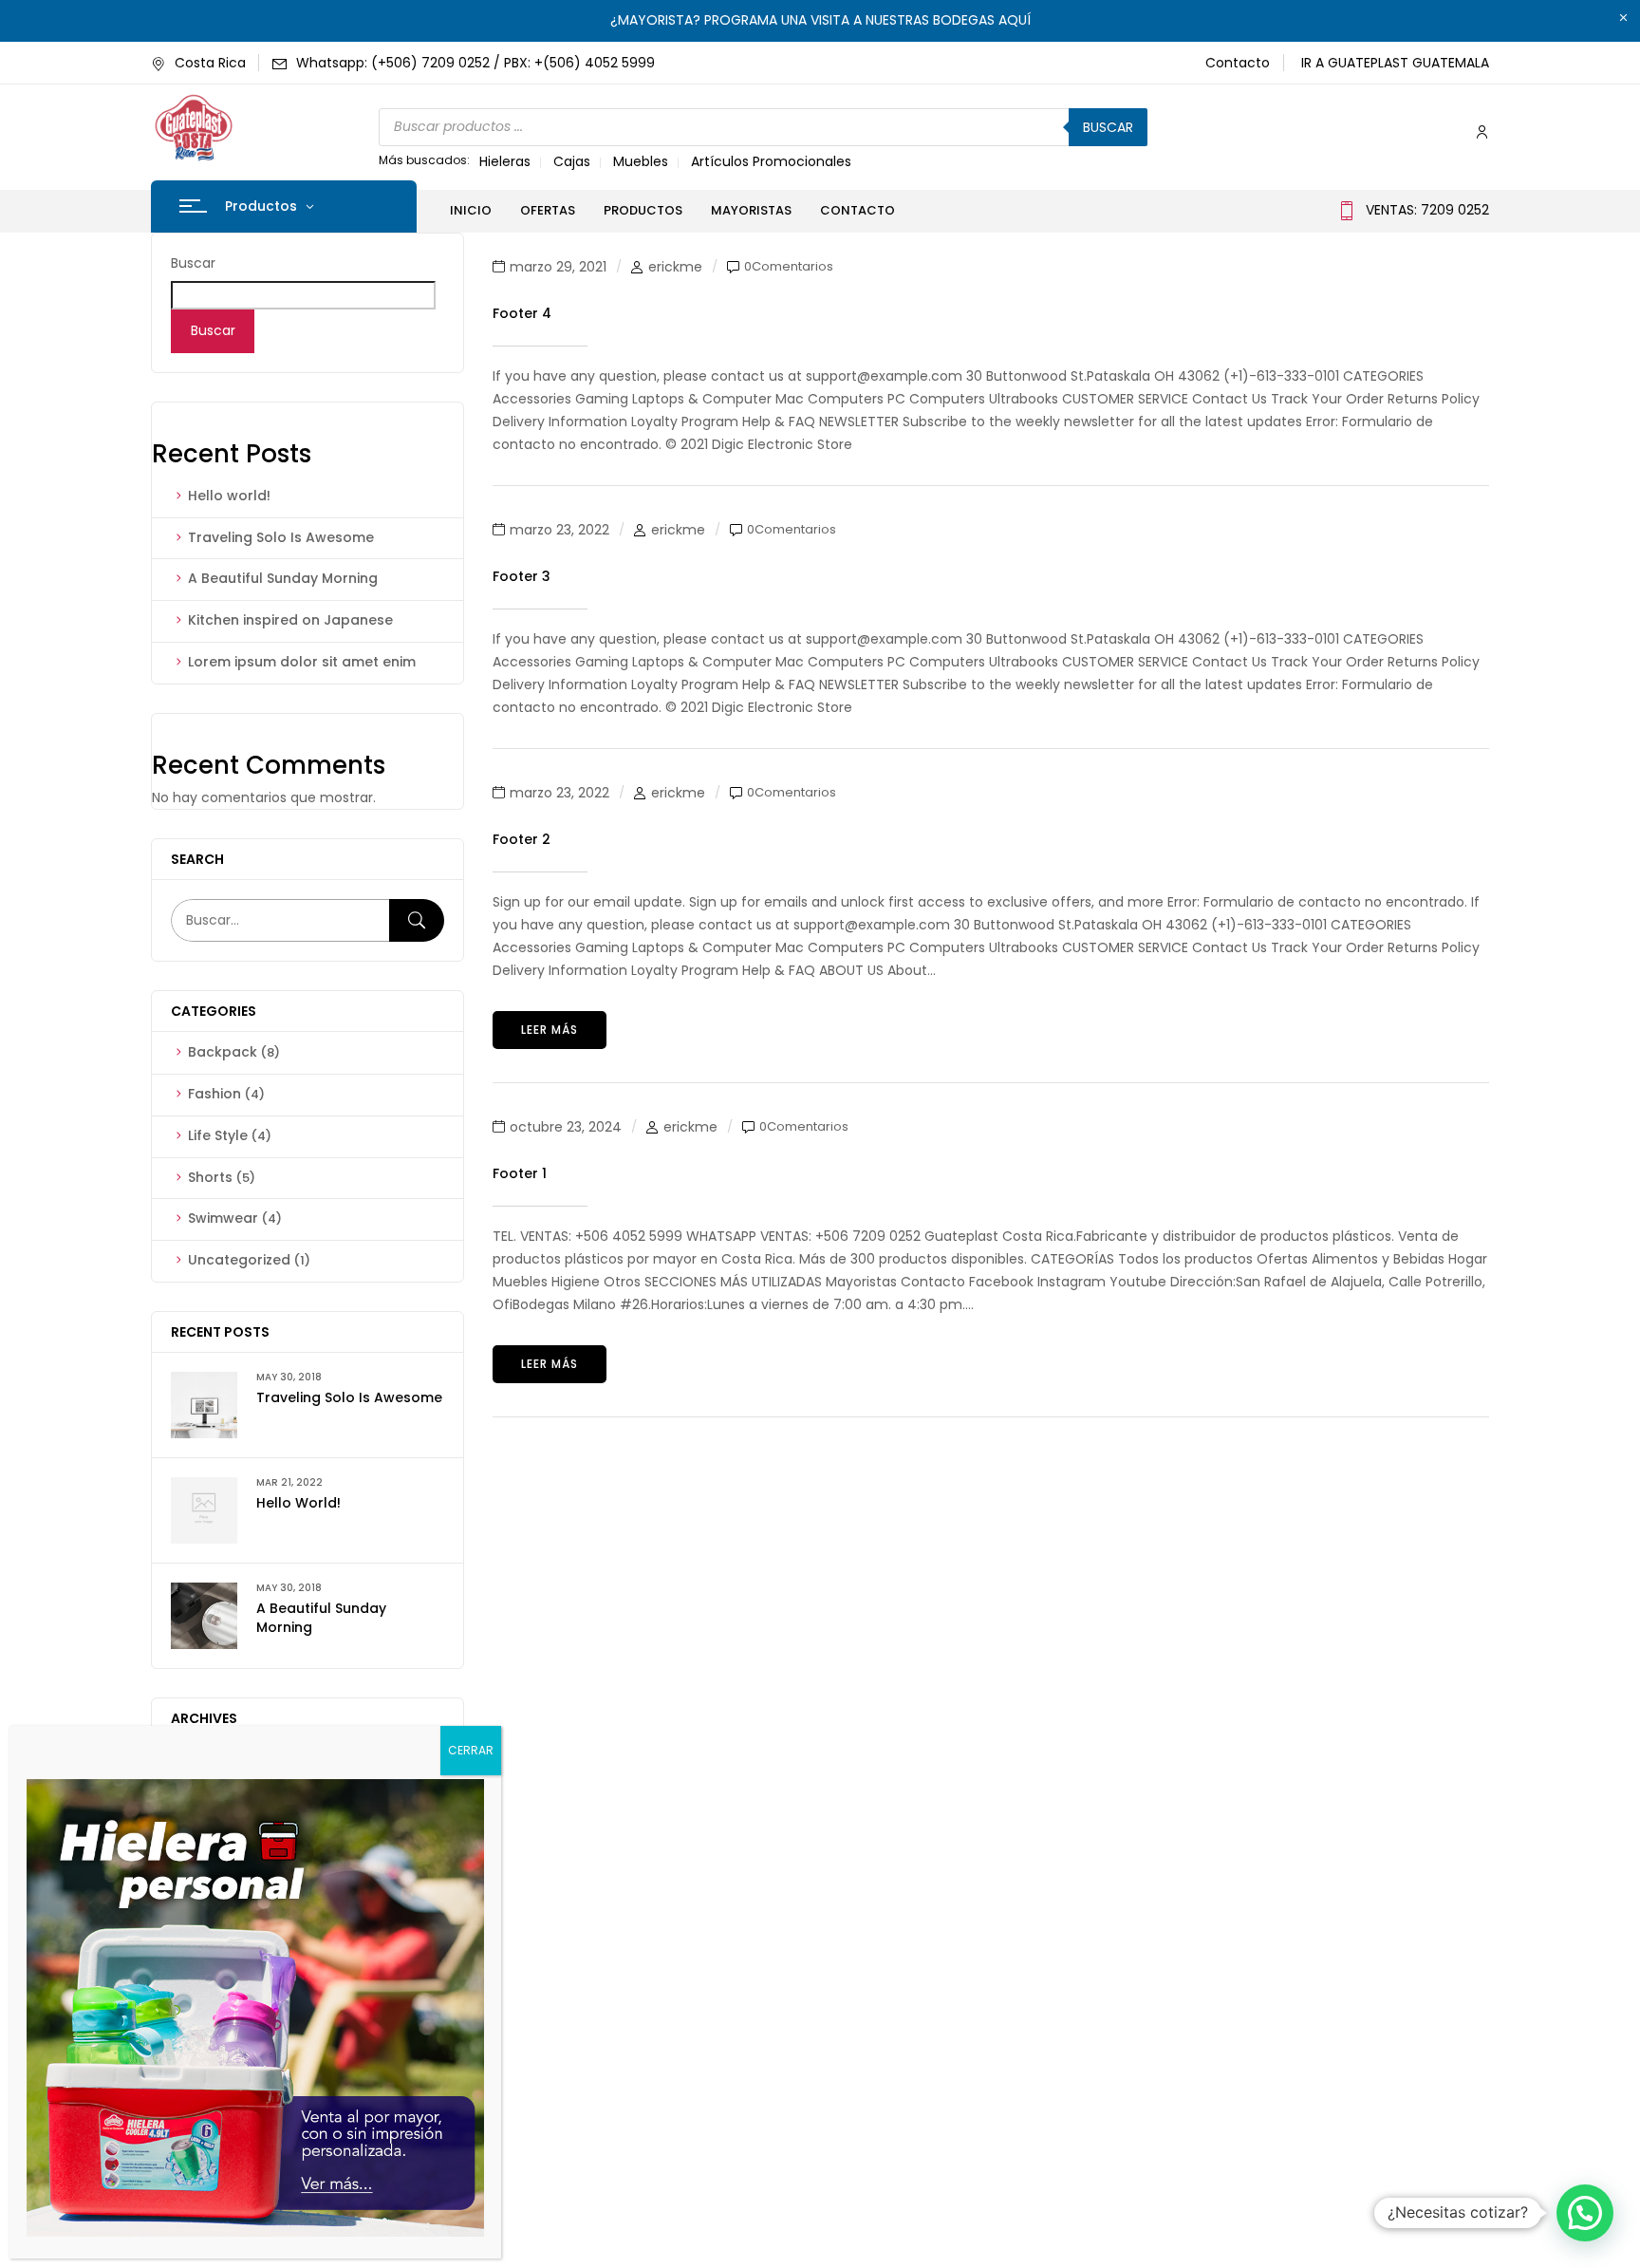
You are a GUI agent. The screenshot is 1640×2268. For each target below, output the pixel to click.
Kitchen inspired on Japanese (290, 620)
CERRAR (471, 1750)
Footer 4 (522, 313)
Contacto (1238, 63)
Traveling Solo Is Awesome (281, 537)
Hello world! (229, 496)
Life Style (218, 1135)
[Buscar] (417, 920)
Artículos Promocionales (771, 161)
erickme (675, 267)
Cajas (572, 161)
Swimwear (223, 1218)
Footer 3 (522, 576)
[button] (1585, 2213)
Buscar (1108, 127)
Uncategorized (239, 1260)
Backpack (223, 1052)
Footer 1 (520, 1173)
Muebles (641, 161)
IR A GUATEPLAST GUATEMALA (1395, 63)
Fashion (214, 1094)
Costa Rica (210, 63)
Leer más (550, 1030)
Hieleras (505, 161)
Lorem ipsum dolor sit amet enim (302, 662)
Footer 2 (522, 839)
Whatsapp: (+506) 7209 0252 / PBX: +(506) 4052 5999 (475, 63)
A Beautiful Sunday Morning (283, 578)
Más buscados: (424, 160)
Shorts (210, 1177)
